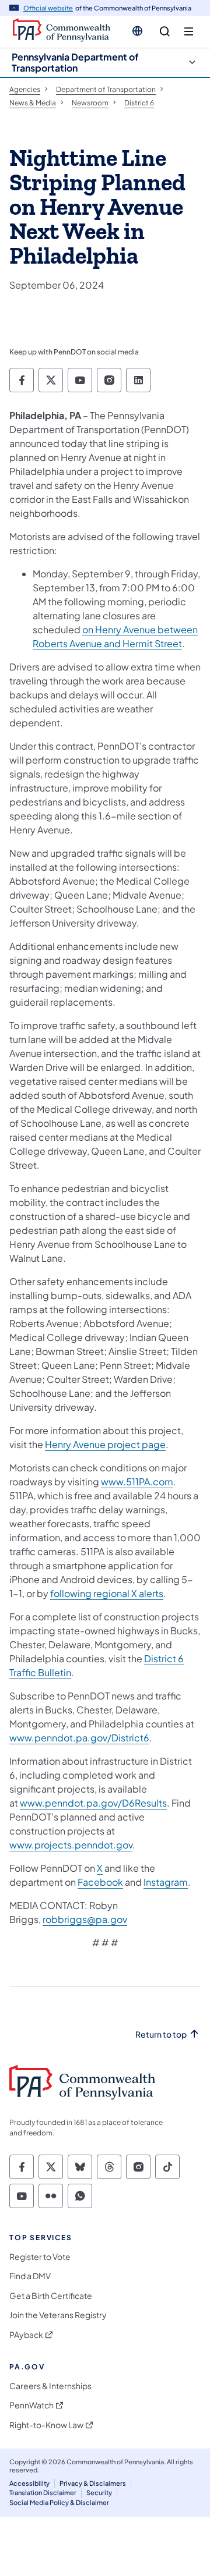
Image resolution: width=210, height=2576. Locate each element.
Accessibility (29, 2483)
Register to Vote (40, 2257)
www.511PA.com (137, 1482)
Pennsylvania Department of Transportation (75, 62)
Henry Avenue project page (105, 1444)
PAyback (26, 2335)
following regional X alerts (107, 1593)
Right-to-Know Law (46, 2425)
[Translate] (137, 31)
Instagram (166, 1882)
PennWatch (32, 2405)
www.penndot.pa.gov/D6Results (93, 1803)
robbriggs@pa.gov (85, 1919)
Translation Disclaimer (43, 2492)
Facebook (100, 1882)
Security (99, 2492)
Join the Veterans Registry (58, 2315)
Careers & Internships (50, 2386)
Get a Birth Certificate (51, 2296)
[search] (165, 32)
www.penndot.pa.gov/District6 (79, 1738)
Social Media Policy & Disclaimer (59, 2502)
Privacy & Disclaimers (93, 2483)
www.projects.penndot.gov (71, 1845)
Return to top (161, 2034)
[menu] (189, 32)
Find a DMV (30, 2276)
